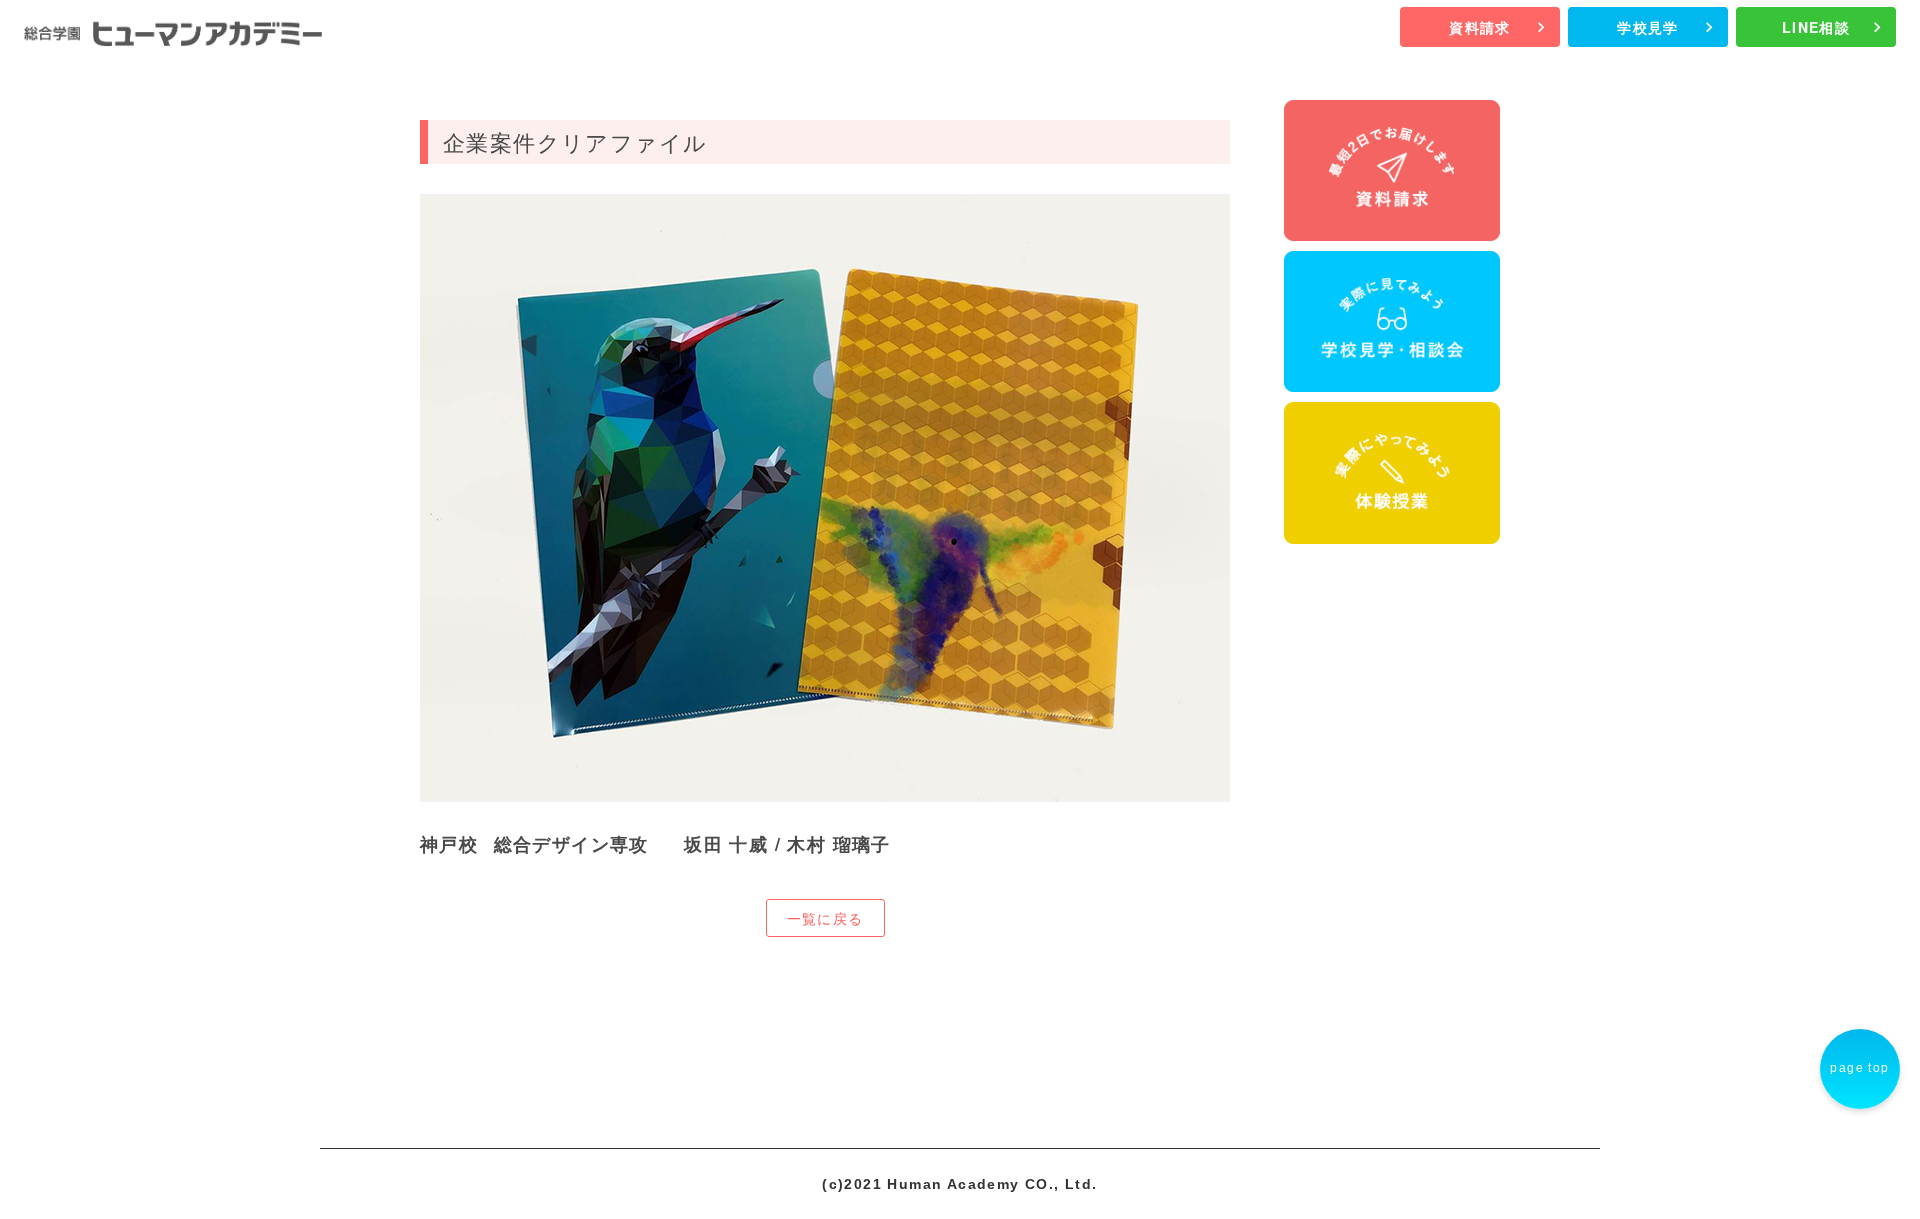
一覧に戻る (825, 918)
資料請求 (1480, 27)
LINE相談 (1816, 27)
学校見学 (1648, 27)
